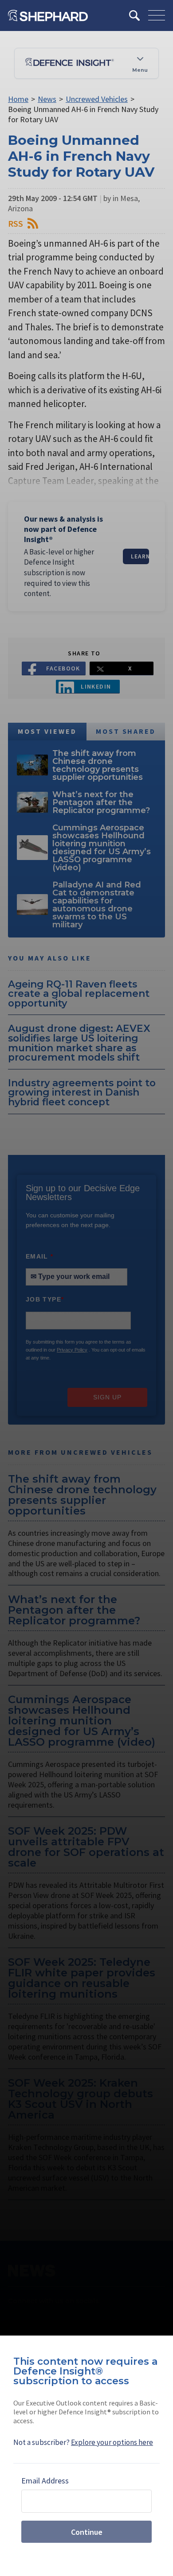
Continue (87, 2532)
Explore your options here (112, 2442)
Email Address (45, 2481)
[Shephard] (48, 15)
